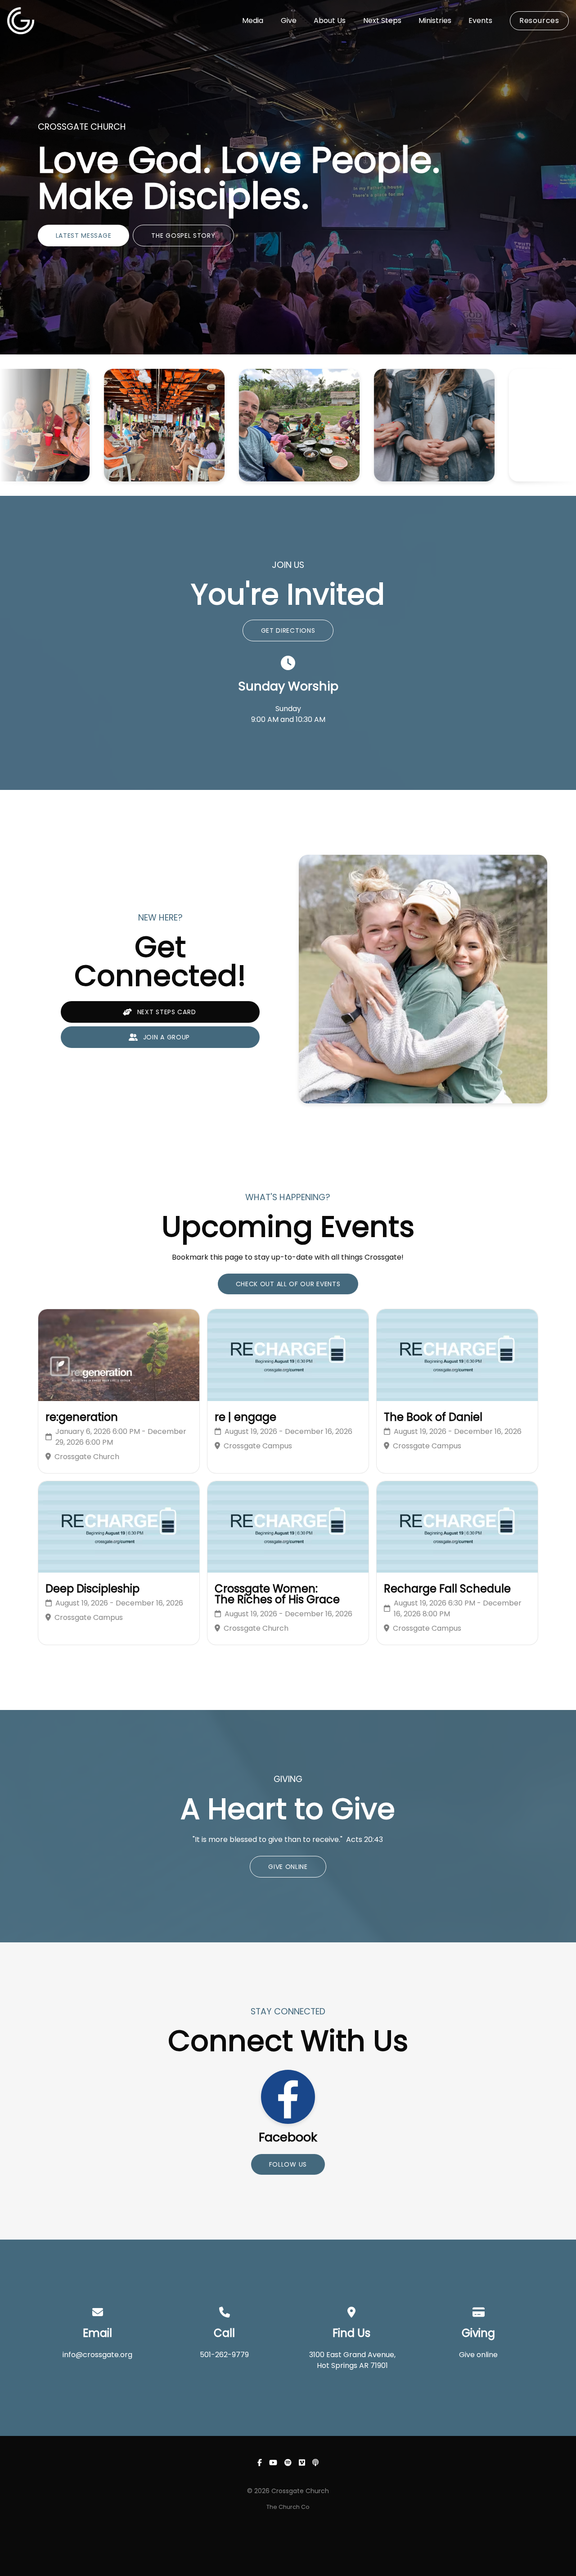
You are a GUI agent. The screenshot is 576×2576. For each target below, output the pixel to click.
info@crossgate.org (97, 2355)
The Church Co (288, 2507)
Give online (478, 2355)
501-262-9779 (224, 2355)
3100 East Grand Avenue (352, 2355)
